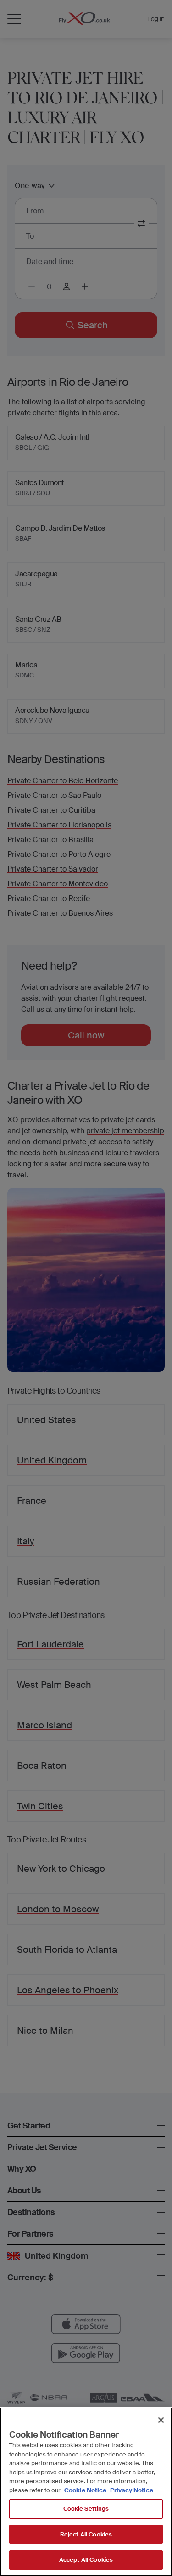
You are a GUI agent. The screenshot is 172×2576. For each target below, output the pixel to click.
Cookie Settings (86, 2509)
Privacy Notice (131, 2490)
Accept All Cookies (86, 2560)
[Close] (161, 2420)
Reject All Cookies (86, 2534)
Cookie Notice (85, 2490)
